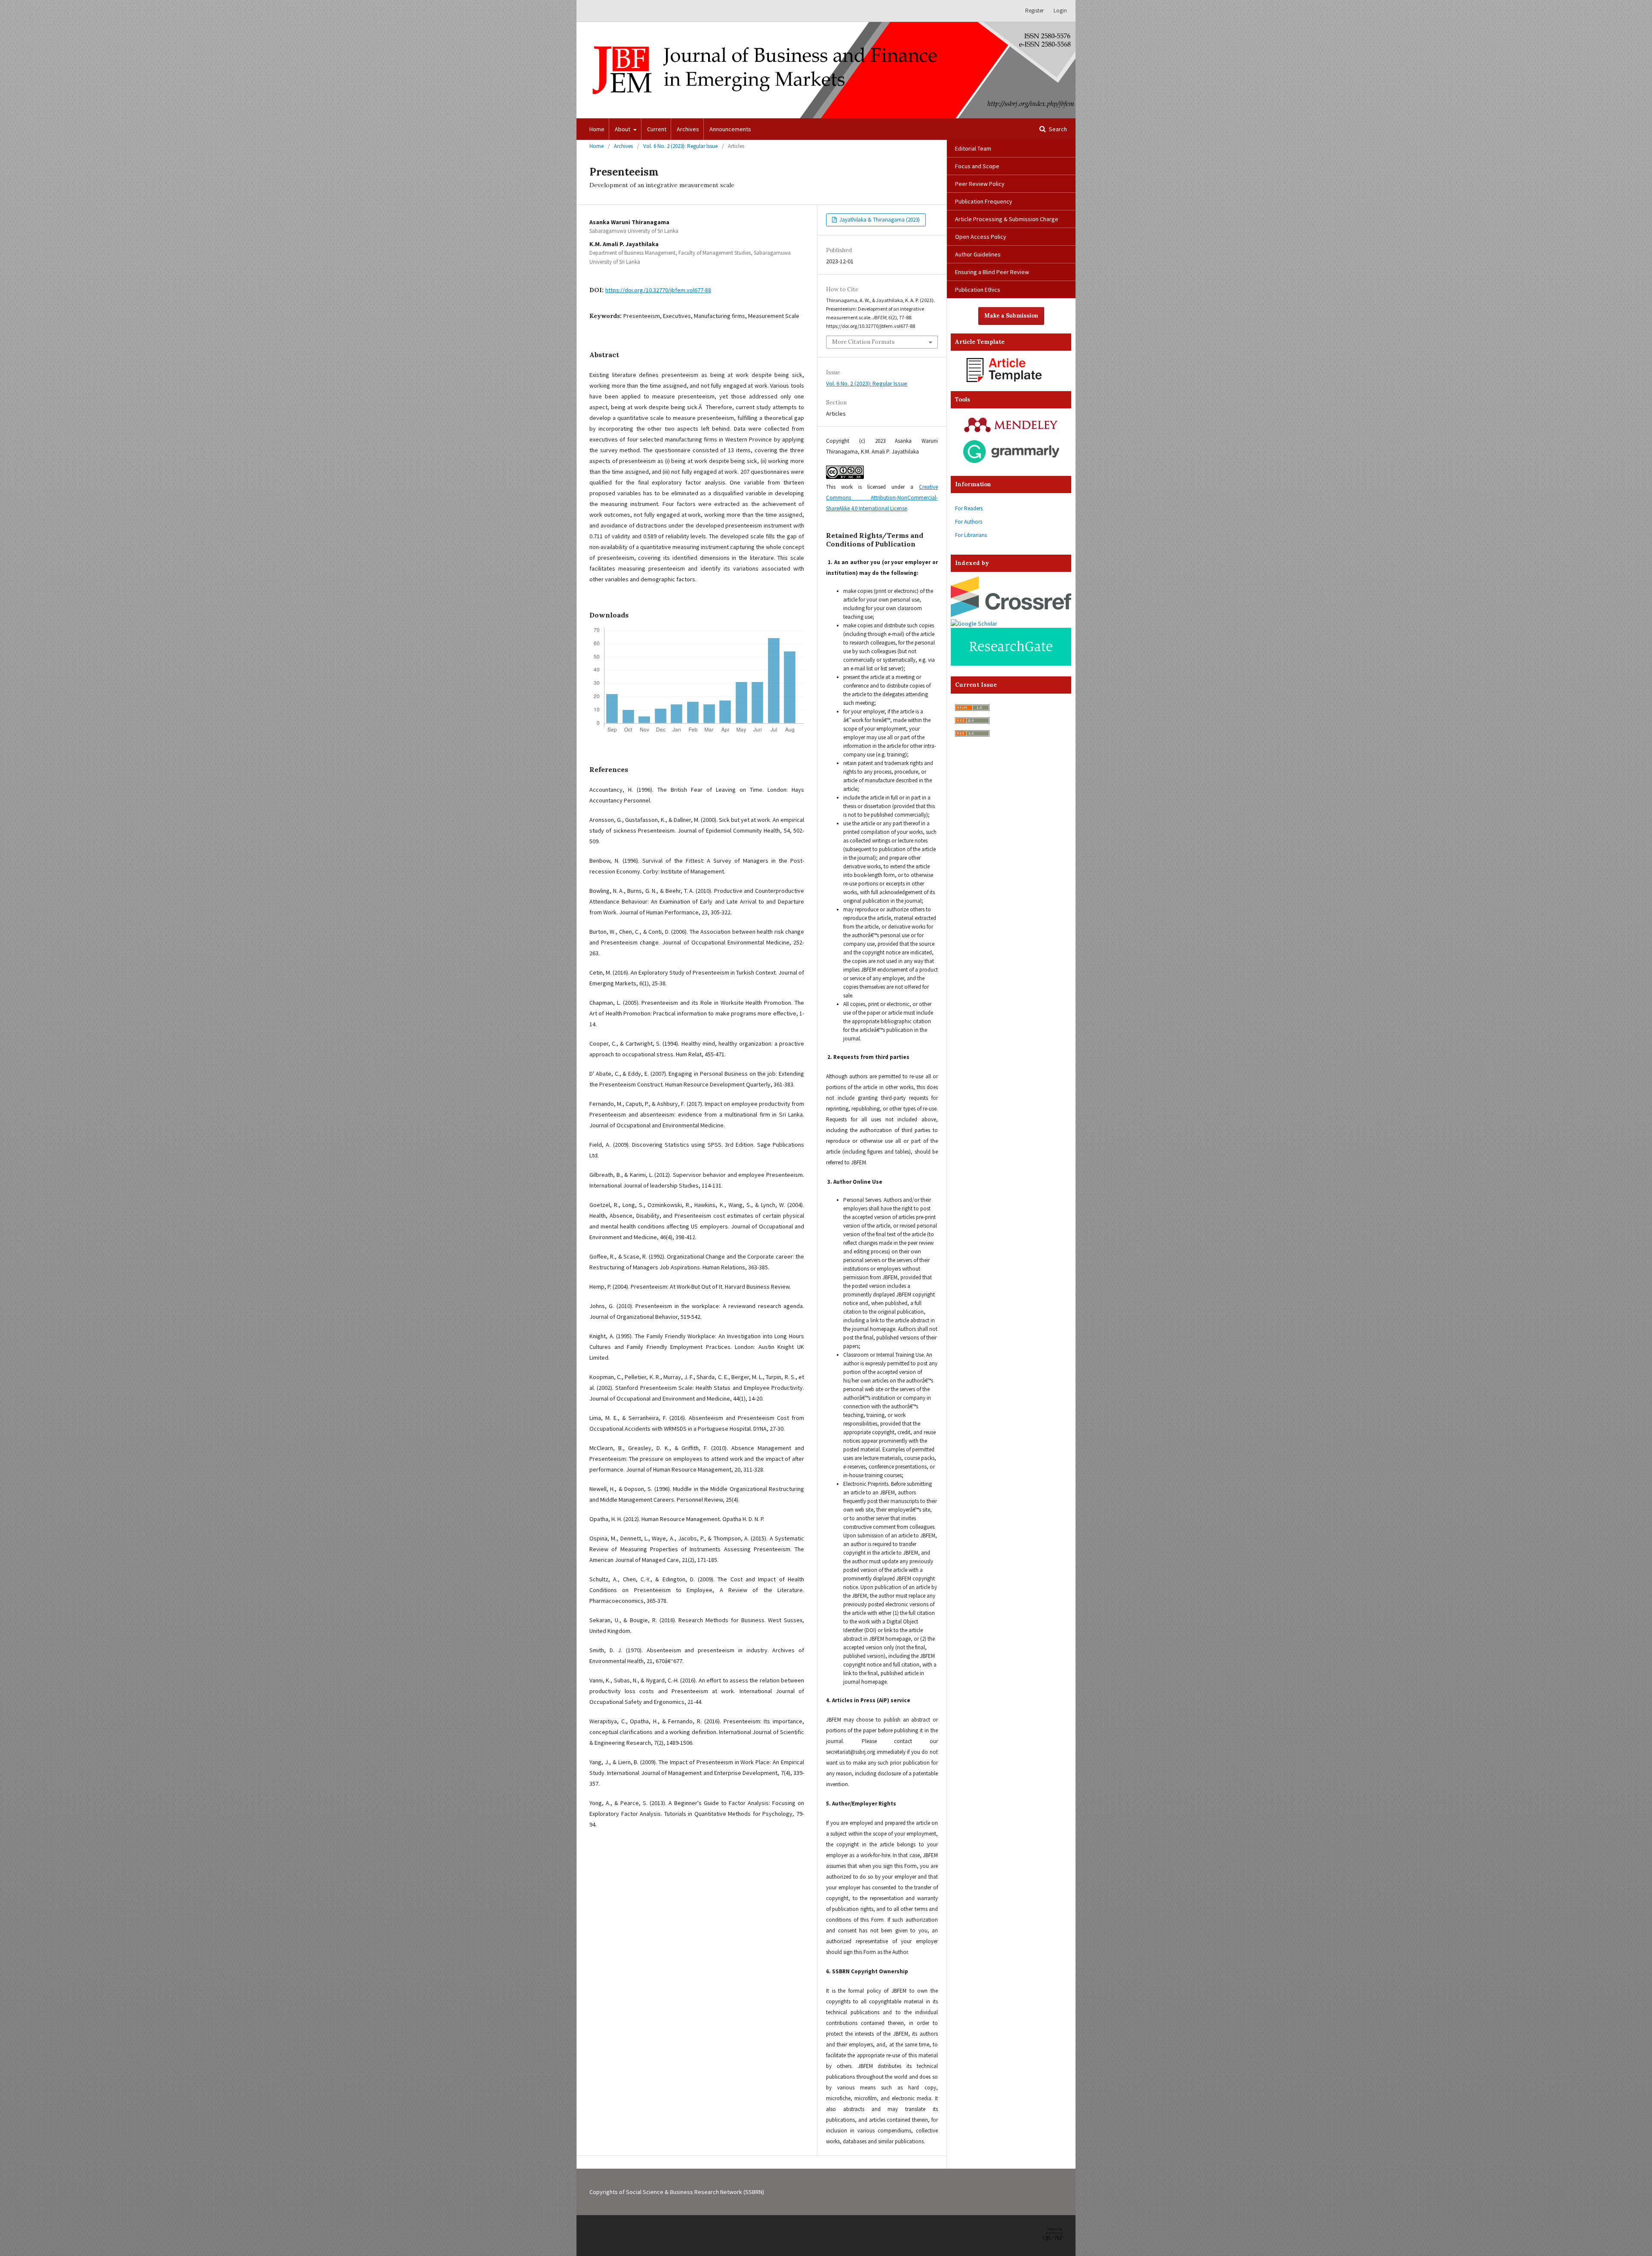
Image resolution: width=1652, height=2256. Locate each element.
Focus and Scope (977, 166)
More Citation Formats (863, 342)
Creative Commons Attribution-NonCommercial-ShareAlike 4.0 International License (882, 498)
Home (597, 129)
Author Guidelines (978, 254)
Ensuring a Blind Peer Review (992, 272)
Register (1034, 11)
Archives (688, 129)
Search (1057, 129)
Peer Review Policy (980, 184)
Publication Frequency (984, 201)
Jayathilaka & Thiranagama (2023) (879, 220)
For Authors (969, 522)
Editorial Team (973, 148)
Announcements (730, 129)
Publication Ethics (978, 290)
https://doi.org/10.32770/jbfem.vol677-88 (658, 290)
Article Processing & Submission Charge (1007, 219)
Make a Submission (1011, 316)
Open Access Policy (981, 237)
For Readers (969, 508)
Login (1060, 11)
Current (657, 129)
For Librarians (971, 535)
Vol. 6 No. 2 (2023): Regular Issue (680, 146)
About (623, 129)
